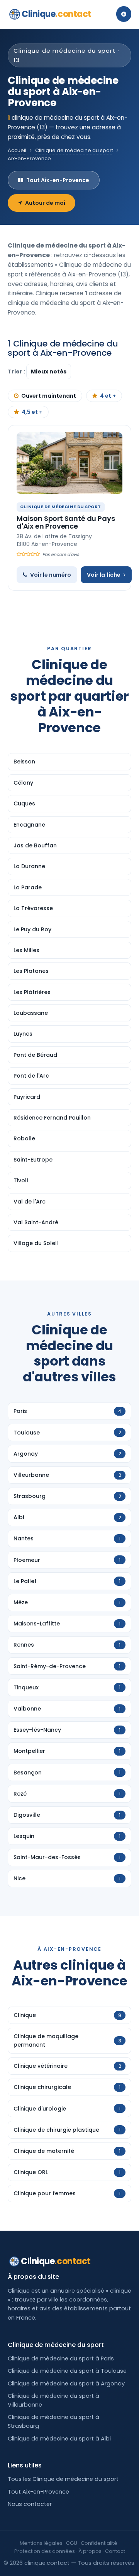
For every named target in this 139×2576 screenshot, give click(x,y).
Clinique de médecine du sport (74, 150)
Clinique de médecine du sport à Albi (59, 2439)
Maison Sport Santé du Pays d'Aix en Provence (66, 522)
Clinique (57, 14)
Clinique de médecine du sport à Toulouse (67, 2371)
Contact (115, 2551)
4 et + (108, 396)
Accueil (17, 150)
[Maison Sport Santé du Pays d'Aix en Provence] (69, 463)
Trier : (17, 372)
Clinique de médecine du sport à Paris (61, 2358)
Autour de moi (45, 203)
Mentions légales (41, 2543)
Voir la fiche (104, 575)
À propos (90, 2551)
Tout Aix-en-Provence (58, 180)
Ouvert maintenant (49, 396)
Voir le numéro (51, 575)
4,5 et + (32, 412)
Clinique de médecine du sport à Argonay (66, 2384)
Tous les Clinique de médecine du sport (63, 2479)
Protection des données (45, 2551)
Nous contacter (30, 2504)
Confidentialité (99, 2543)
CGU (72, 2543)
